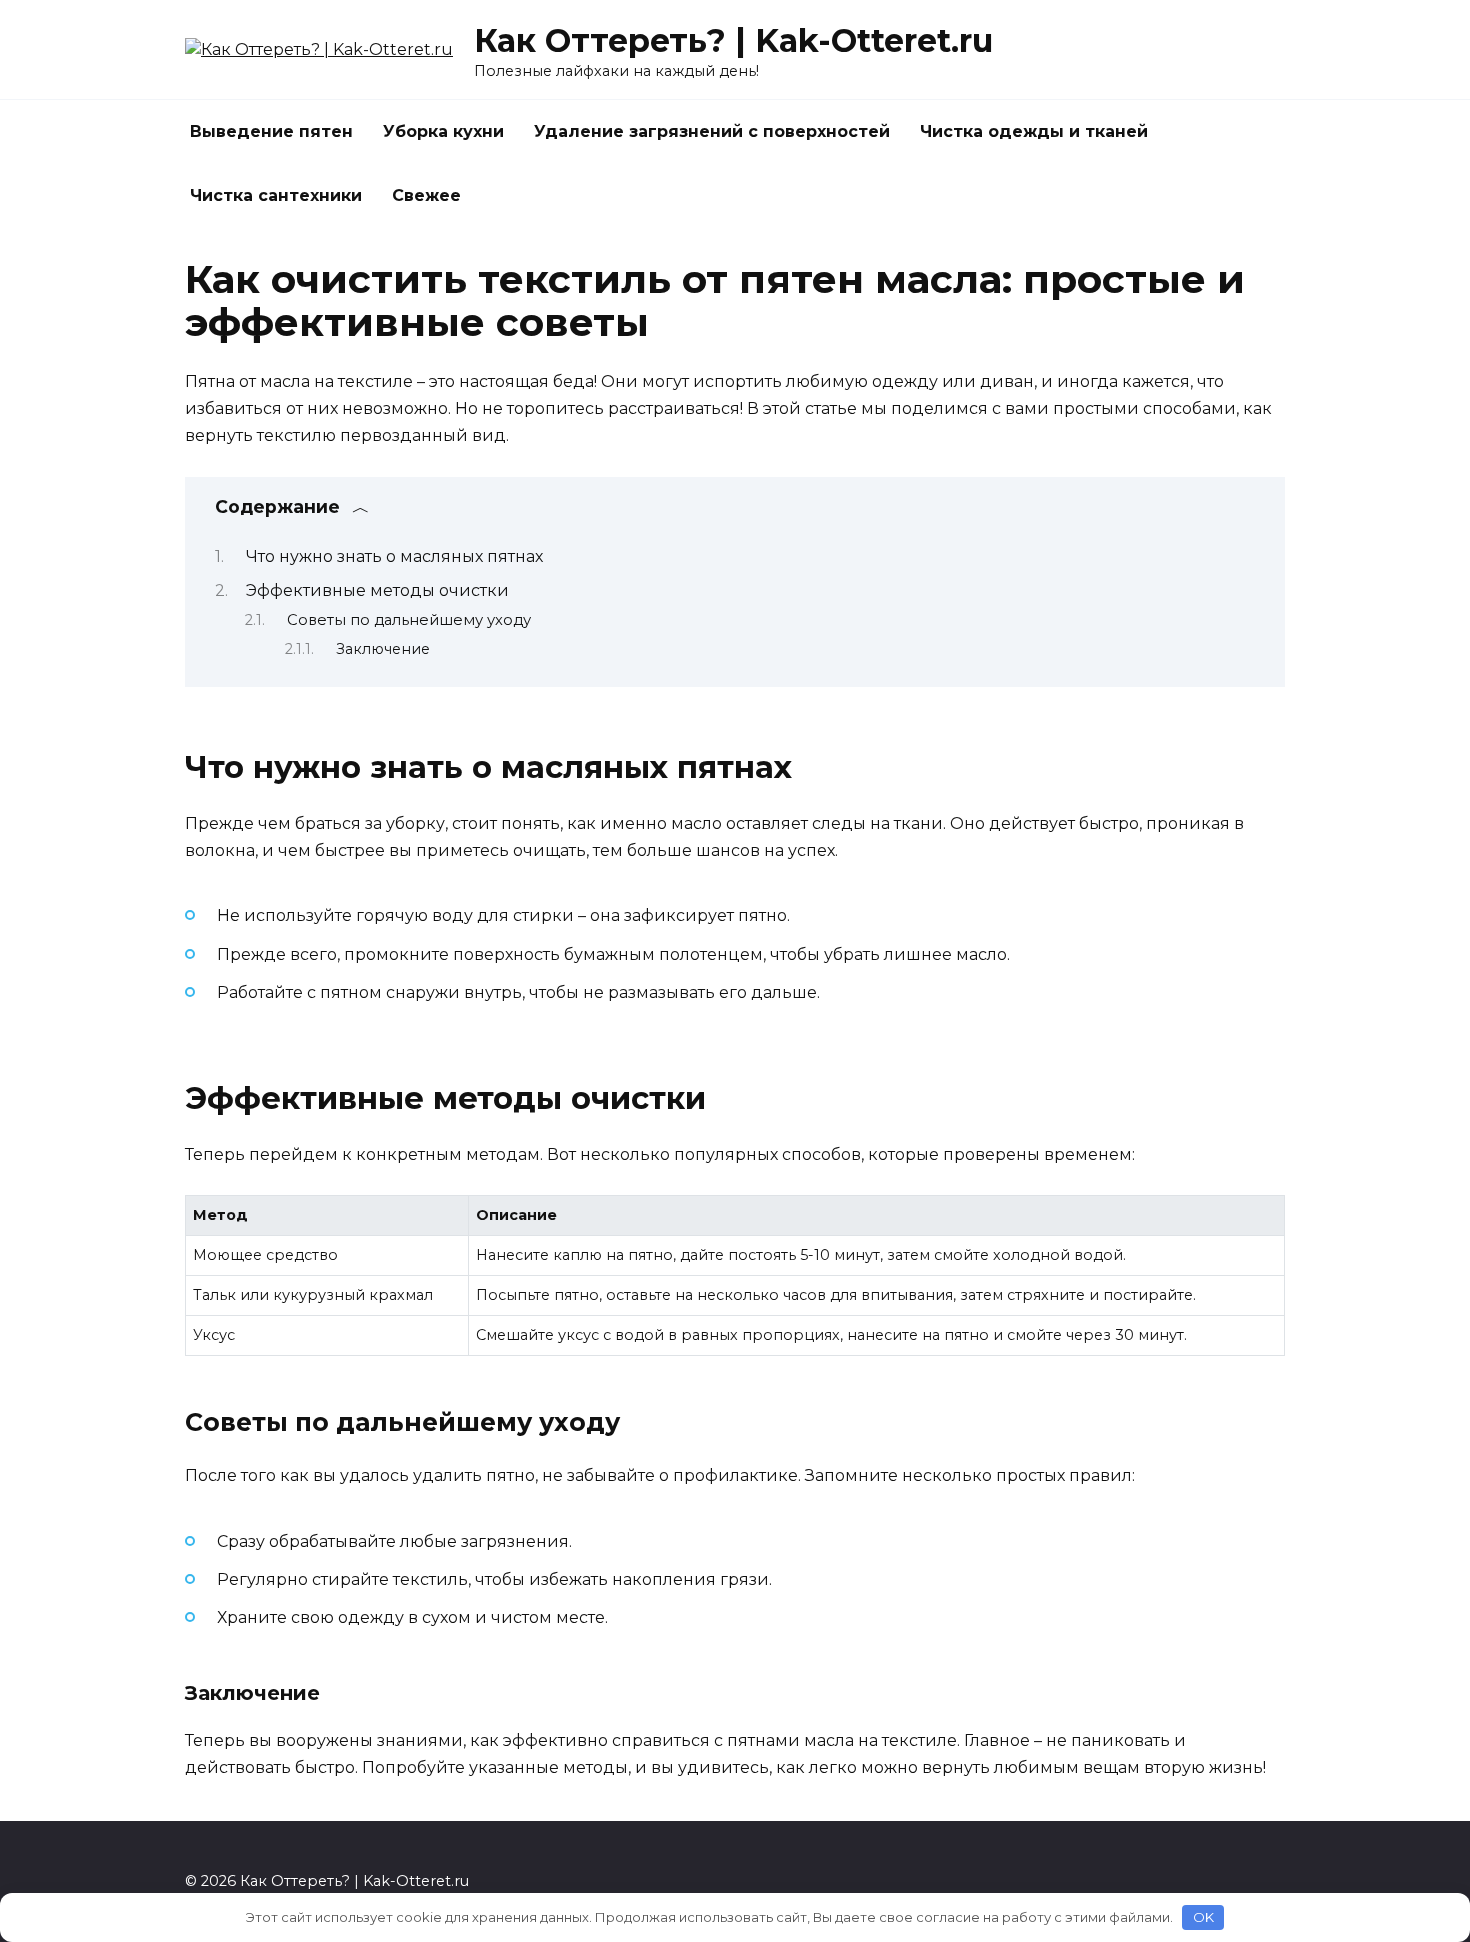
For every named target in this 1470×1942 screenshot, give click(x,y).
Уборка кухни (443, 131)
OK (1203, 1917)
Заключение (383, 649)
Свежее (426, 195)
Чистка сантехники (276, 195)
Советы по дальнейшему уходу (409, 620)
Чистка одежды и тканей (1034, 131)
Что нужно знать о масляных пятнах (394, 556)
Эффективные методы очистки (377, 590)
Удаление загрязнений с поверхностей (712, 131)
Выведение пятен (271, 131)
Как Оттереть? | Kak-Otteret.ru (733, 40)
